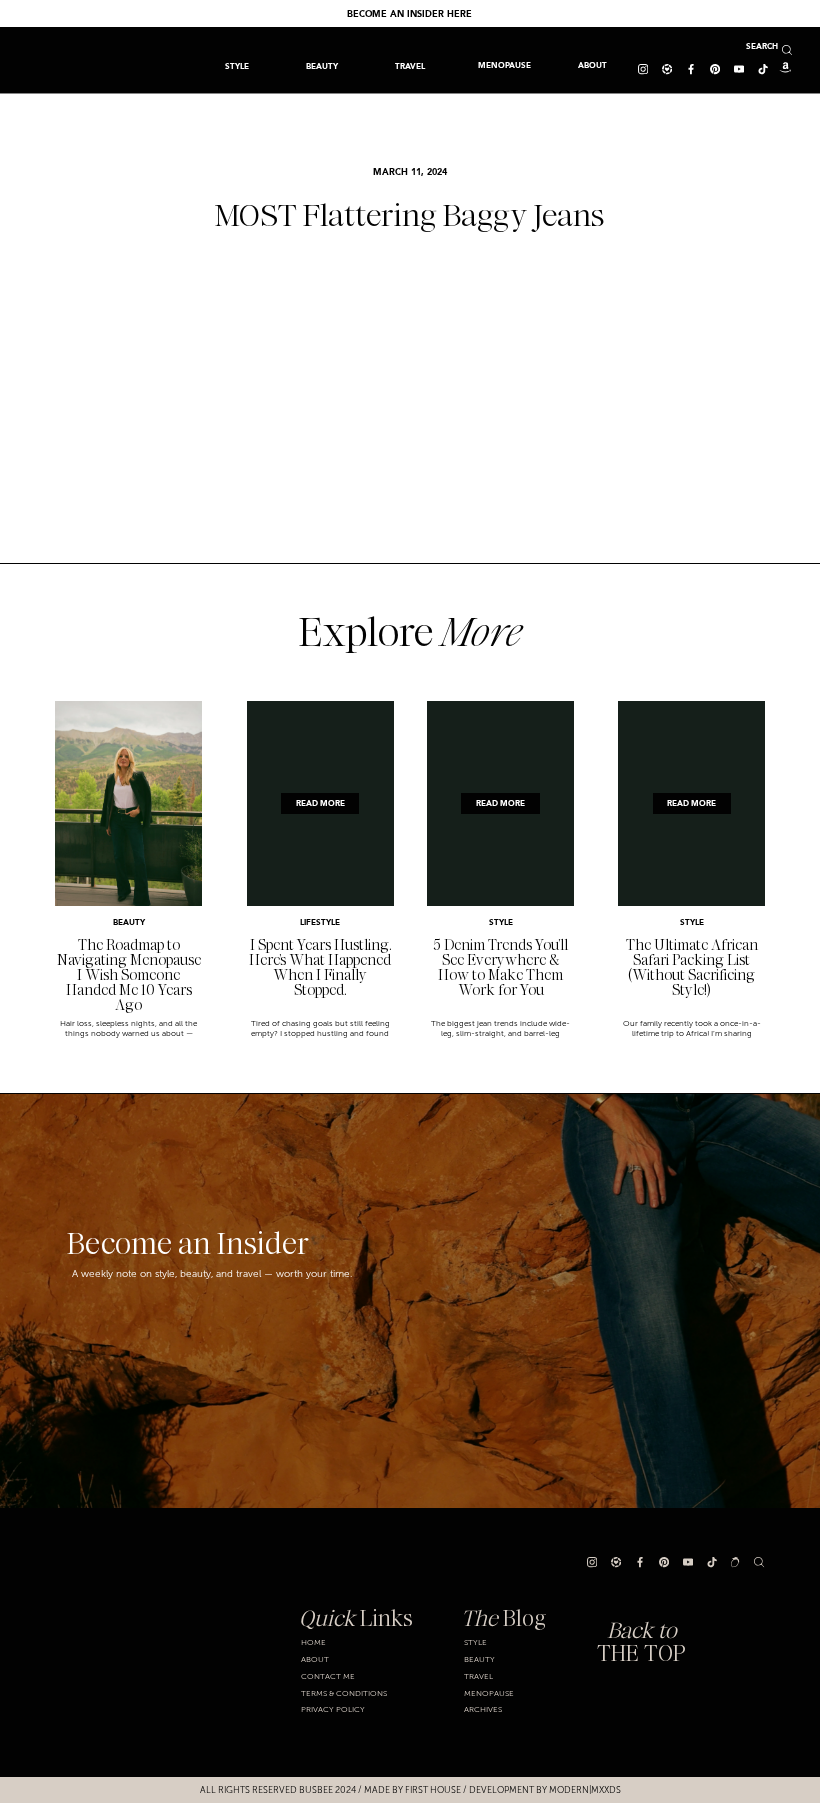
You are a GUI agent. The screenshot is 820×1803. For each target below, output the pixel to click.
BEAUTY (129, 923)
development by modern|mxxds (545, 1790)
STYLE (501, 923)
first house (433, 1790)
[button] (409, 66)
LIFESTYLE (320, 923)
